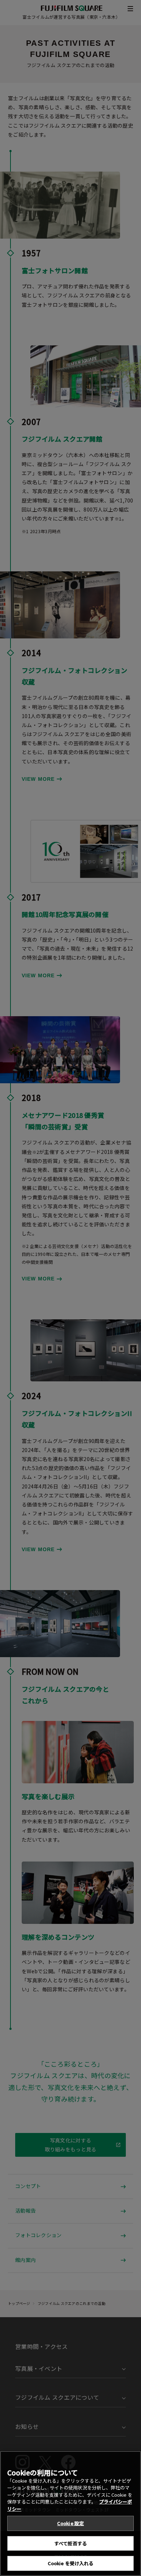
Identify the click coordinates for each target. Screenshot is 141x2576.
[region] (70, 2513)
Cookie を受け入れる (71, 2563)
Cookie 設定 (70, 2523)
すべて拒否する (70, 2543)
